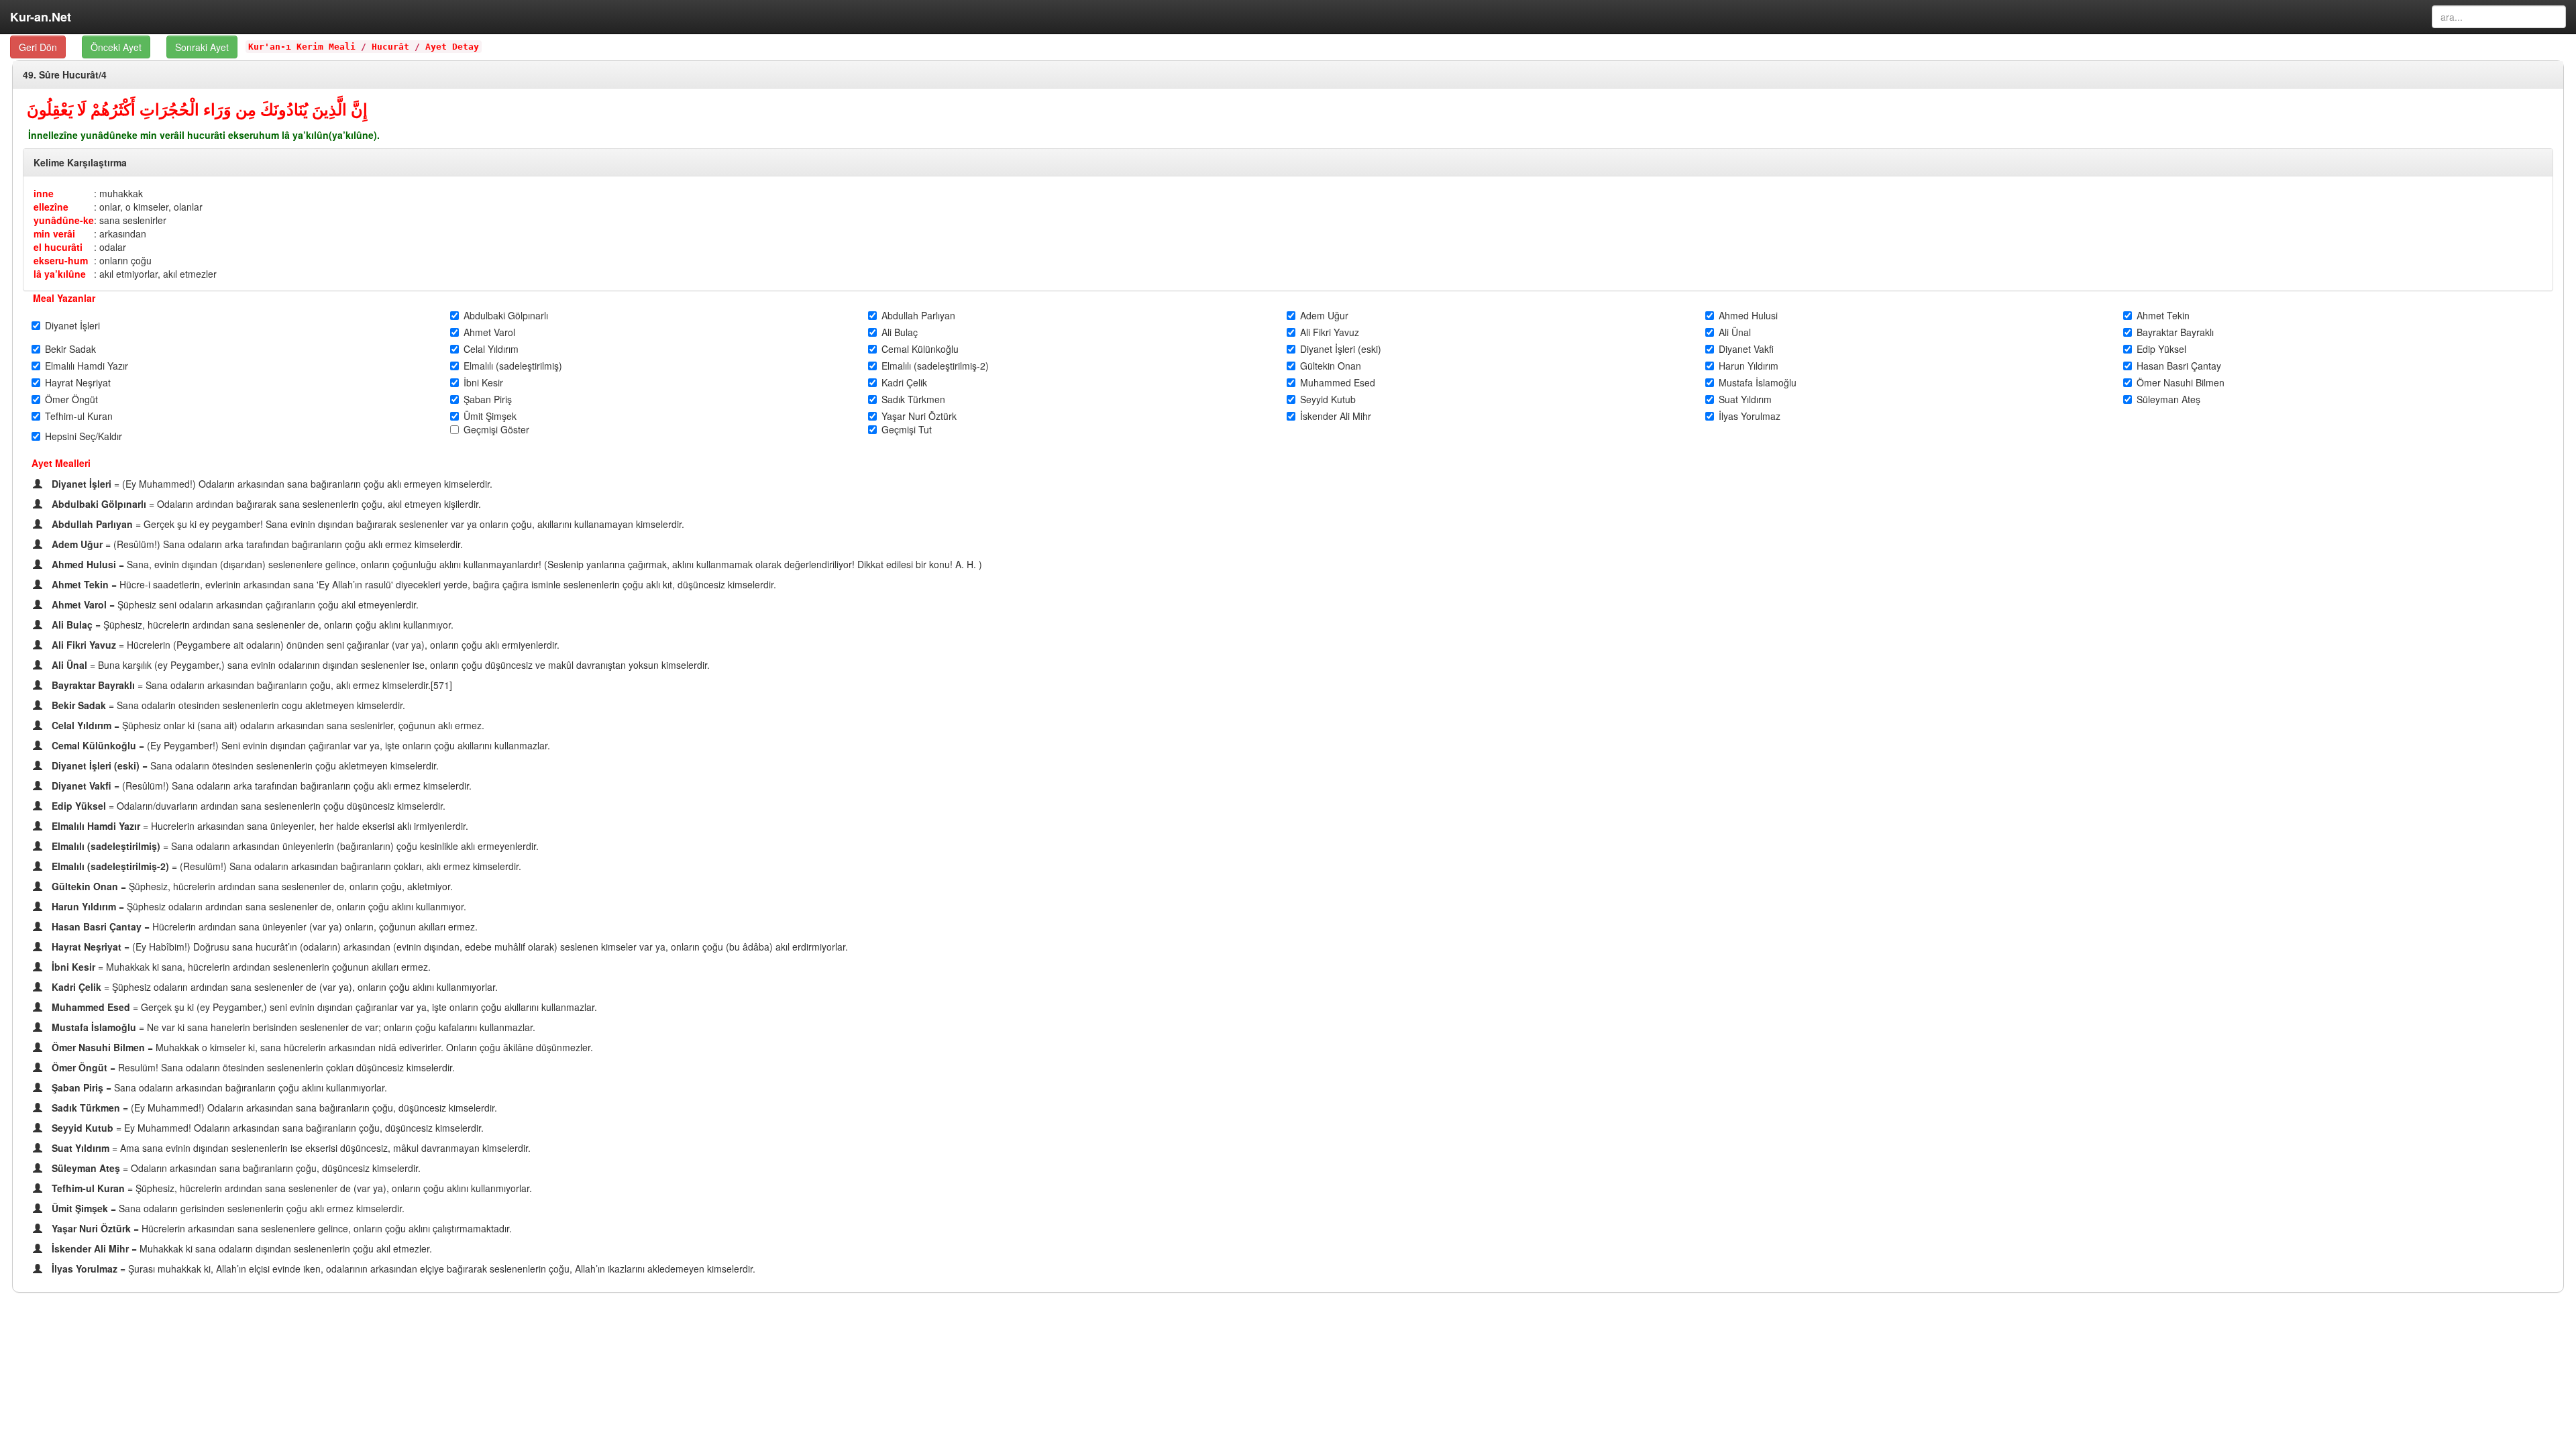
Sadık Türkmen (913, 399)
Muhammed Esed (1338, 382)
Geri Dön (38, 47)
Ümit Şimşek (490, 416)
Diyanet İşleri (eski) (1341, 349)
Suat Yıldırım (1745, 399)
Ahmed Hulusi (1748, 315)
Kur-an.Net (41, 17)
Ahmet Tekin (2163, 315)
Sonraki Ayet (202, 47)
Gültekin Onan (1331, 366)
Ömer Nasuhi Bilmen (2181, 382)
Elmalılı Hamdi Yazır (87, 366)
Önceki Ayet (116, 47)
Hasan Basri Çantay (2179, 366)
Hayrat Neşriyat (78, 382)
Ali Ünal (1735, 332)
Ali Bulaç (900, 332)
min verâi (54, 233)
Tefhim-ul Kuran (79, 416)
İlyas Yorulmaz (1750, 416)
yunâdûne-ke (64, 220)
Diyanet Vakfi (1746, 349)
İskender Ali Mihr (1336, 416)
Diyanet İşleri (72, 325)
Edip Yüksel (2161, 349)
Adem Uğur (1324, 315)
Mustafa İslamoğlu (1758, 382)
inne (44, 193)
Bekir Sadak (70, 349)
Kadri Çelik (904, 382)
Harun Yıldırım (1749, 366)
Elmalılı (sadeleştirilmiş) (513, 366)
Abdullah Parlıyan (918, 315)
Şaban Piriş (488, 399)
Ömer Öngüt (71, 399)
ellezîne (51, 207)
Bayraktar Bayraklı (2175, 332)
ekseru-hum (61, 260)
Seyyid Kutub (1328, 399)
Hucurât (390, 47)
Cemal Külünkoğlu (920, 349)
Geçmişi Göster (496, 429)
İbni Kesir (483, 382)
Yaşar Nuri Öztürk (919, 416)
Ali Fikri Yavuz (1330, 332)
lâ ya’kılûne (60, 274)
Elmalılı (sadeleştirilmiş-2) (935, 366)
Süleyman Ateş (2168, 399)
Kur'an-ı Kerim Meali (302, 47)
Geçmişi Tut (907, 429)
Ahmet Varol (489, 332)
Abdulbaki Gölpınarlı (506, 315)
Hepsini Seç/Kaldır (84, 436)
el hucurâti (58, 247)
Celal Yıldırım (491, 349)
